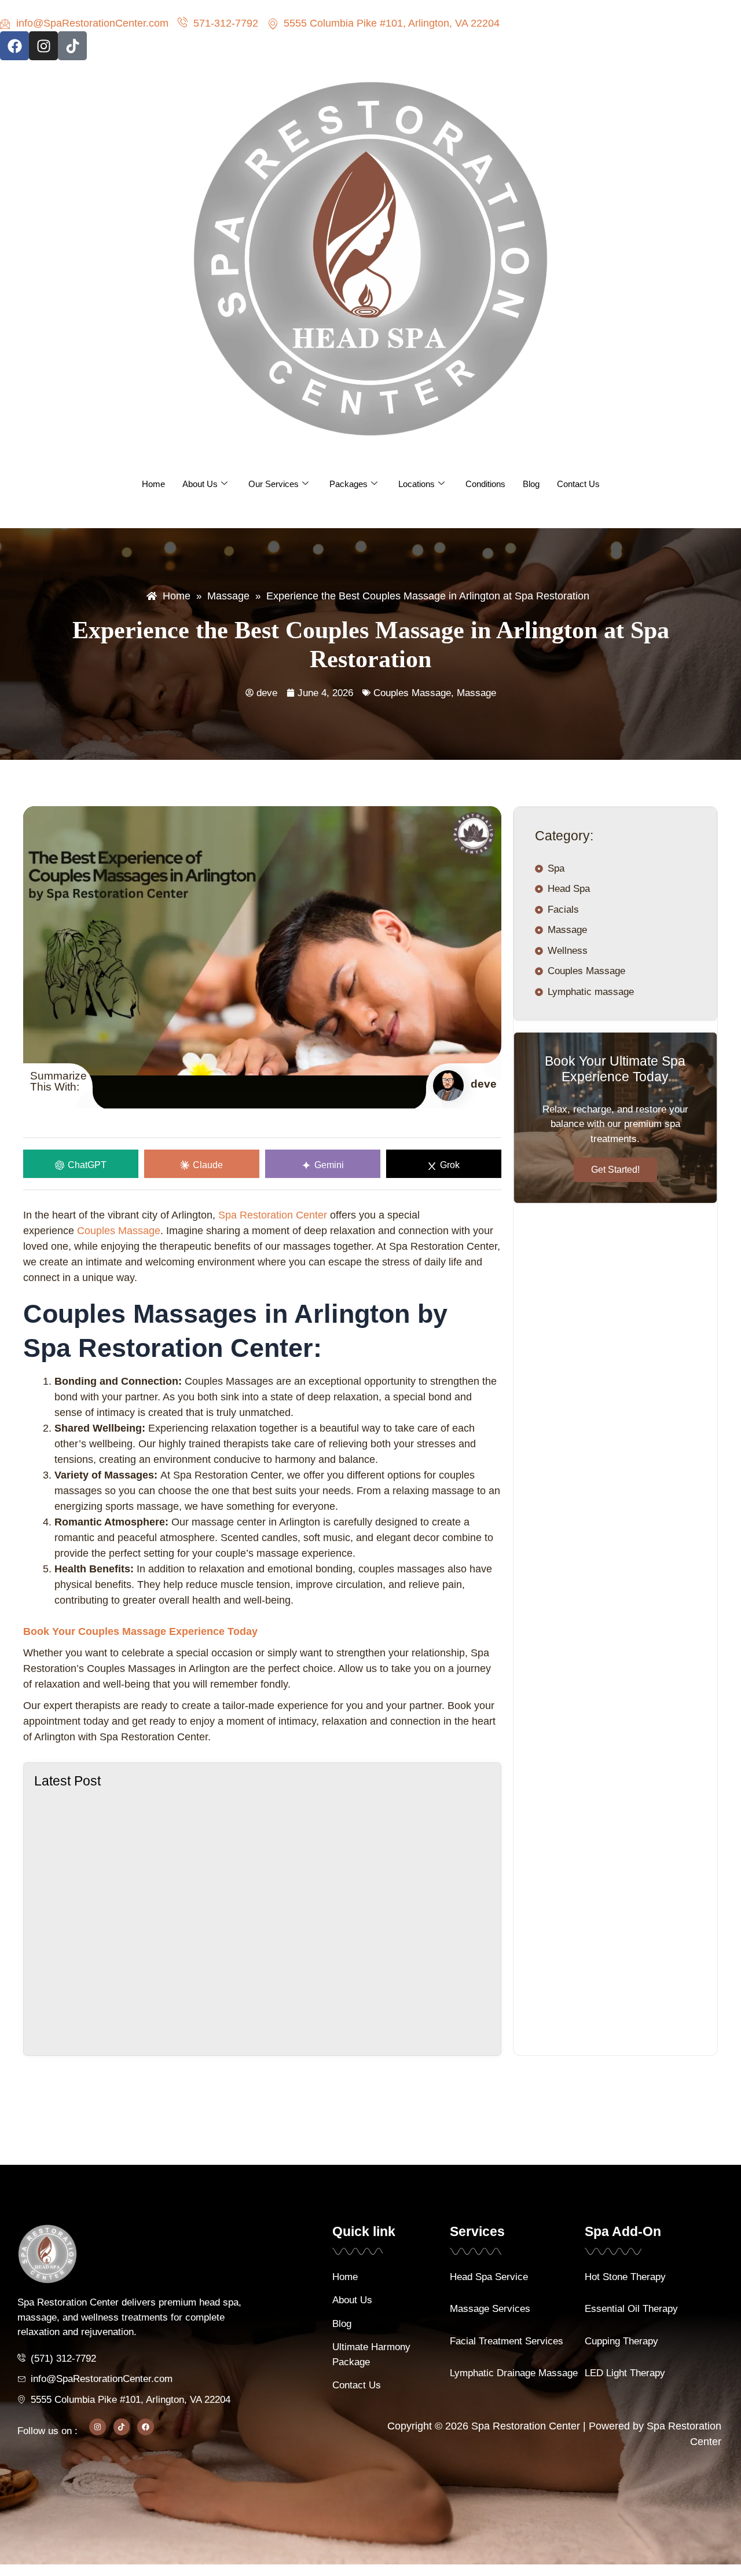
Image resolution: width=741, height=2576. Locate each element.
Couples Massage (412, 693)
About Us (200, 484)
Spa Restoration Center (273, 1215)
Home (153, 484)
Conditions (485, 484)
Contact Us (578, 484)
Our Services (274, 484)
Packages (349, 484)
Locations (417, 484)
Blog (531, 484)
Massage (476, 693)
